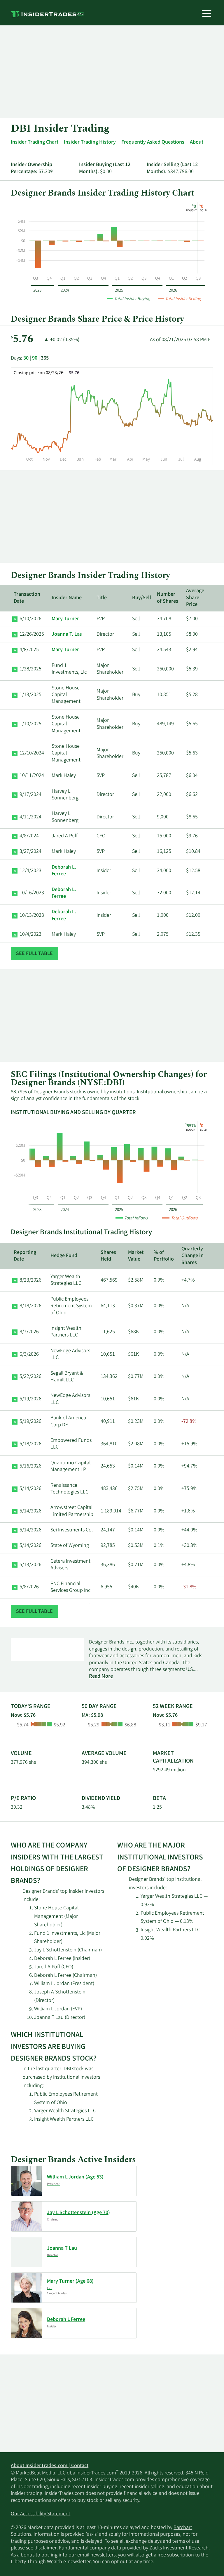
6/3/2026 (29, 1355)
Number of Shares (168, 598)
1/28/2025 (30, 669)
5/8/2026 (29, 1587)
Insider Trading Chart (35, 142)
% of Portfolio (164, 1256)
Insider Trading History (90, 142)
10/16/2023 (32, 893)
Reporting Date (25, 1256)
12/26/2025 (32, 635)
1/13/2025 (30, 695)
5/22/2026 (30, 1377)
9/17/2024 (30, 795)
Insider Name (67, 598)
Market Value (136, 1256)
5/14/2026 (30, 1489)
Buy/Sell (142, 598)
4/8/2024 (29, 836)
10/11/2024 (32, 776)
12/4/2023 (30, 871)
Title (102, 598)
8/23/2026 (30, 1280)
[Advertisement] (112, 72)
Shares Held (108, 1256)
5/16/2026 (30, 1466)
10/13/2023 (32, 916)
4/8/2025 (29, 650)
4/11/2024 (30, 817)
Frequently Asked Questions (153, 142)
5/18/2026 (30, 1444)
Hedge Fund (64, 1256)
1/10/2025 (30, 724)
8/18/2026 (30, 1306)
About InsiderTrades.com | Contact (50, 2466)
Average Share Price (195, 598)
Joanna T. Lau (67, 635)
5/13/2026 (30, 1565)
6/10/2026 (30, 619)
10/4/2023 (30, 935)
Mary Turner (65, 619)
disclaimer (45, 2548)
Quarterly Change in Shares (192, 1256)
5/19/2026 (30, 1399)
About (197, 142)
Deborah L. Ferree (64, 871)
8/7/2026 (29, 1332)
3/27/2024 (30, 852)
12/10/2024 (32, 753)
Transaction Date (27, 598)
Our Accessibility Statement (41, 2514)
